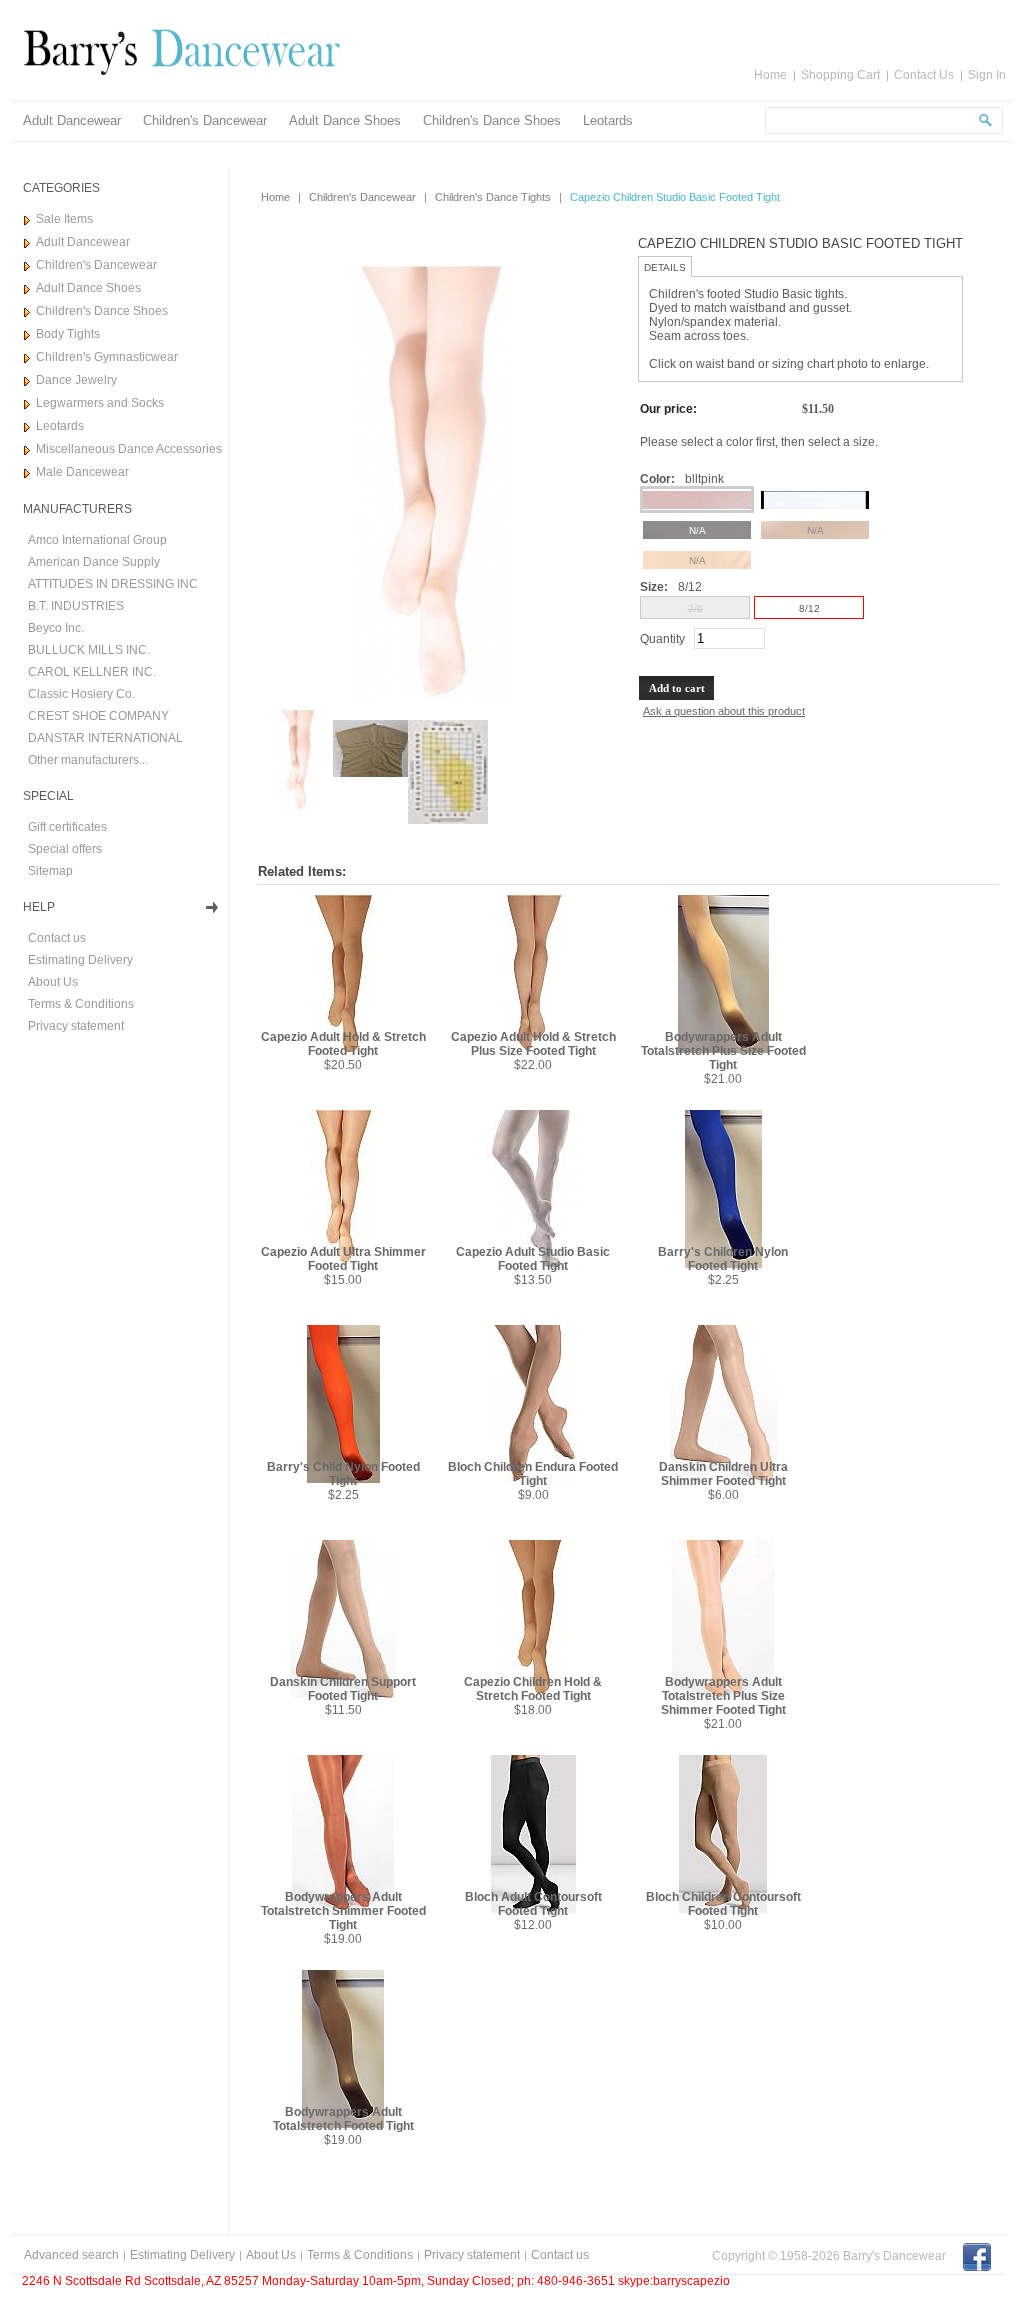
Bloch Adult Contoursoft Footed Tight (533, 1904)
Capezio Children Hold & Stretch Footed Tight (533, 1689)
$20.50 (343, 1065)
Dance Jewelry (76, 380)
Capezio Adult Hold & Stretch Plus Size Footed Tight (533, 1044)
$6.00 (723, 1495)
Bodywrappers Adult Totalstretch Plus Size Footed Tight (723, 1051)
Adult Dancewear (72, 120)
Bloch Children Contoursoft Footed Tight (723, 1904)
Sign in (987, 75)
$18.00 (533, 1710)
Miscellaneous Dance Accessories (129, 449)
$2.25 (723, 1280)
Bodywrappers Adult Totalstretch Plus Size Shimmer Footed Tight (723, 1696)
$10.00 (723, 1925)
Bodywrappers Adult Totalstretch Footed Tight (343, 2119)
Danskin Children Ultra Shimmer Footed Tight (723, 1474)
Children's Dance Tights (493, 197)
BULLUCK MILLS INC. (89, 650)
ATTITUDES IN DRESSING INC (113, 584)
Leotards (608, 120)
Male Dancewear (82, 472)
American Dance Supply (94, 562)
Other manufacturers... (88, 760)
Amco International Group (97, 540)
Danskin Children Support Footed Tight (343, 1689)
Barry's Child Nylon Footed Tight (343, 1474)
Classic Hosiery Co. (81, 694)
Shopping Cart (840, 75)
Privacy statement (76, 1026)
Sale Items (64, 219)
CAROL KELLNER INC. (92, 672)
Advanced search (71, 2255)
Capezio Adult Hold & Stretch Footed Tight (343, 1044)
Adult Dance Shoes (345, 120)
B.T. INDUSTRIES (76, 606)
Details (665, 267)
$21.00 (723, 1079)
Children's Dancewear (205, 120)
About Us (53, 982)
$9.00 (533, 1495)
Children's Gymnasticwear (107, 357)
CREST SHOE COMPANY (98, 716)
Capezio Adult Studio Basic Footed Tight (533, 1259)
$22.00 (533, 1065)
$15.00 (343, 1280)
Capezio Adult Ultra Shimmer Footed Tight (343, 1259)
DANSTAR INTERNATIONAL (105, 738)
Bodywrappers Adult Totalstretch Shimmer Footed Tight (343, 1911)
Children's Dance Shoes (492, 120)
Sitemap (50, 871)
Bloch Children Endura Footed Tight (533, 1474)
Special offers (65, 849)
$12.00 (533, 1925)
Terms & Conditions (81, 1004)
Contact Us (924, 75)
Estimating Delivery (80, 960)
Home (770, 75)
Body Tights (68, 334)
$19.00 (343, 1939)
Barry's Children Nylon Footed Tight (723, 1259)
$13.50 (533, 1280)
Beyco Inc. (56, 628)
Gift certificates (67, 827)
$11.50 (343, 1710)
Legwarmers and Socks (100, 403)
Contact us (57, 938)
